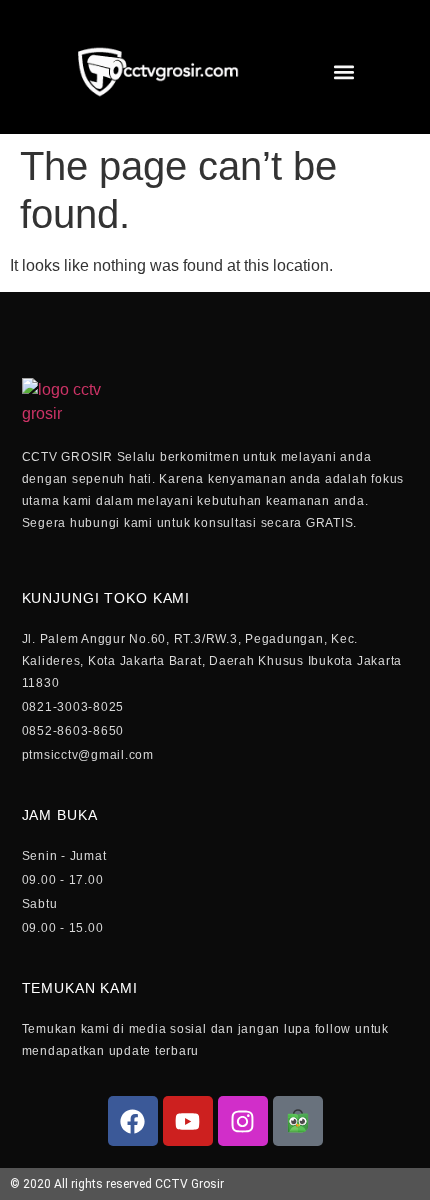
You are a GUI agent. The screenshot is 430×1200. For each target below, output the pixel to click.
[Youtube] (188, 1121)
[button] (343, 72)
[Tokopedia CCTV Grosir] (298, 1121)
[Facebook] (133, 1121)
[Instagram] (243, 1121)
